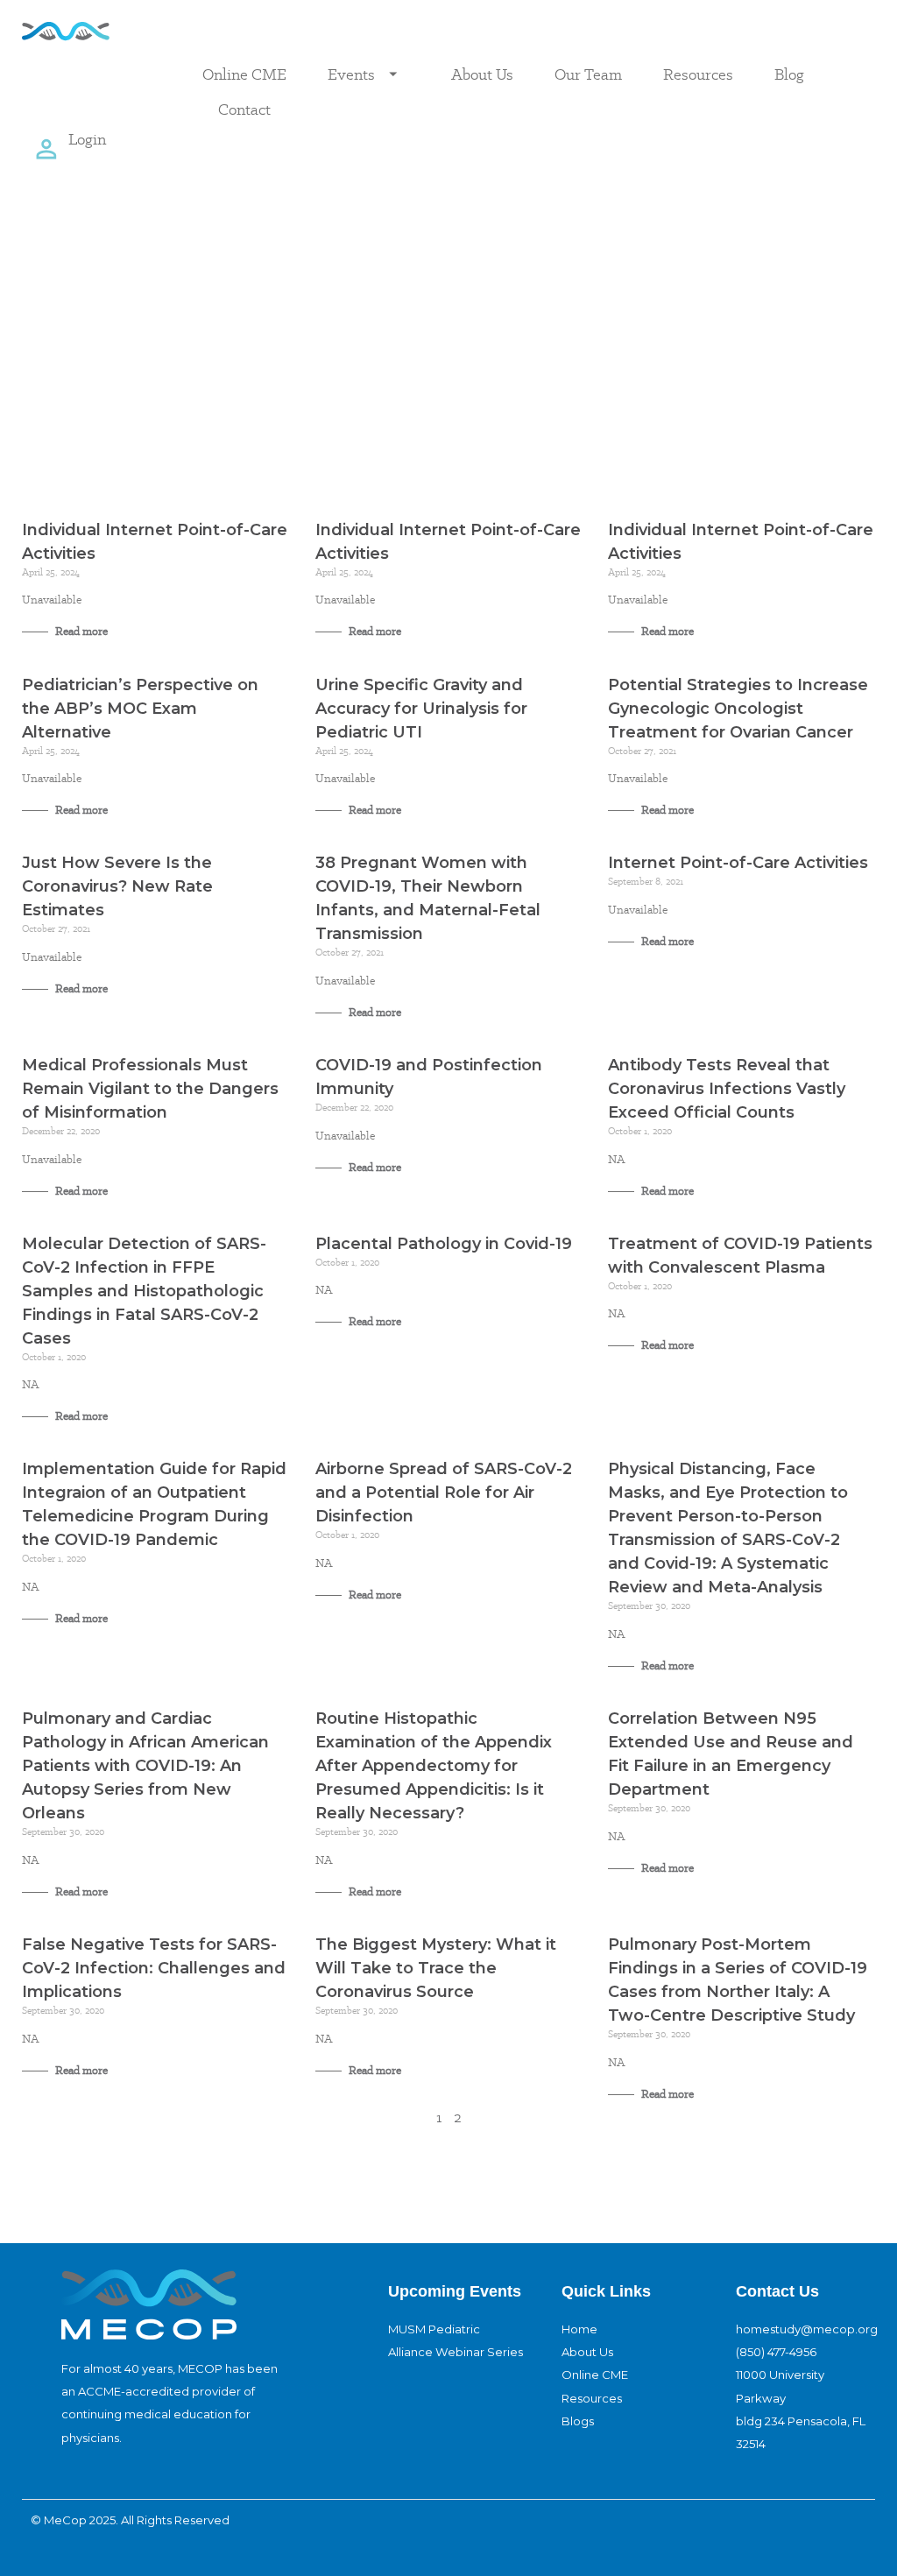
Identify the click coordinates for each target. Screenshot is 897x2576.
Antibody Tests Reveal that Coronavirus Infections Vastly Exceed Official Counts (727, 1089)
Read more (80, 631)
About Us (482, 74)
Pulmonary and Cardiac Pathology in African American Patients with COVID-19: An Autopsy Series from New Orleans (145, 1766)
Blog (789, 74)
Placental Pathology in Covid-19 (444, 1244)
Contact (244, 109)
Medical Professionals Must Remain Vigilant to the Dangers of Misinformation (150, 1089)
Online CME (244, 74)
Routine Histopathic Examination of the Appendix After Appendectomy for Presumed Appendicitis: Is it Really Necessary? (434, 1766)
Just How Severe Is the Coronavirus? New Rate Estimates (117, 886)
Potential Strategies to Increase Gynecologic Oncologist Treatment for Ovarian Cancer (738, 709)
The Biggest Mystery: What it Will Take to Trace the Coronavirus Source (436, 1968)
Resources (698, 74)
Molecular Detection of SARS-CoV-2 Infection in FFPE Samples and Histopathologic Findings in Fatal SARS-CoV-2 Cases (144, 1291)
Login (87, 139)
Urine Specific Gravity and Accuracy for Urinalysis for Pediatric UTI (421, 709)
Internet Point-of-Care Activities (738, 863)
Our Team (588, 74)
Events (351, 74)
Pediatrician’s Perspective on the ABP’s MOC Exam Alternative (140, 709)
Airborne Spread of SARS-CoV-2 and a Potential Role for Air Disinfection (444, 1493)
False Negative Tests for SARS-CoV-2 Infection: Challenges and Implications (154, 1968)
